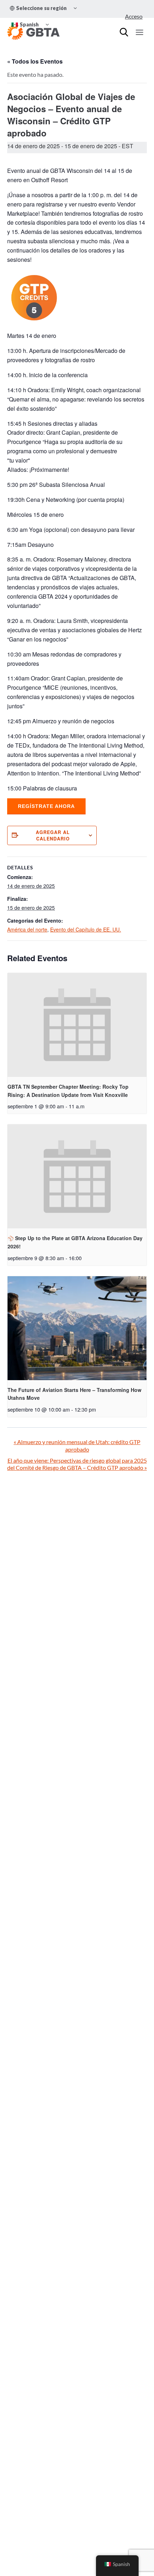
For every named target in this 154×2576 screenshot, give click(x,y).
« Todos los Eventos (35, 61)
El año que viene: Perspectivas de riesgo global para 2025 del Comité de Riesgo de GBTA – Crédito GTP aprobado (77, 1464)
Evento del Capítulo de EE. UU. (86, 929)
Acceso (134, 16)
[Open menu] (139, 32)
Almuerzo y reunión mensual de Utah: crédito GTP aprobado (77, 1446)
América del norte (27, 929)
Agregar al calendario (53, 835)
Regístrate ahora (46, 806)
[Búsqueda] (124, 32)
